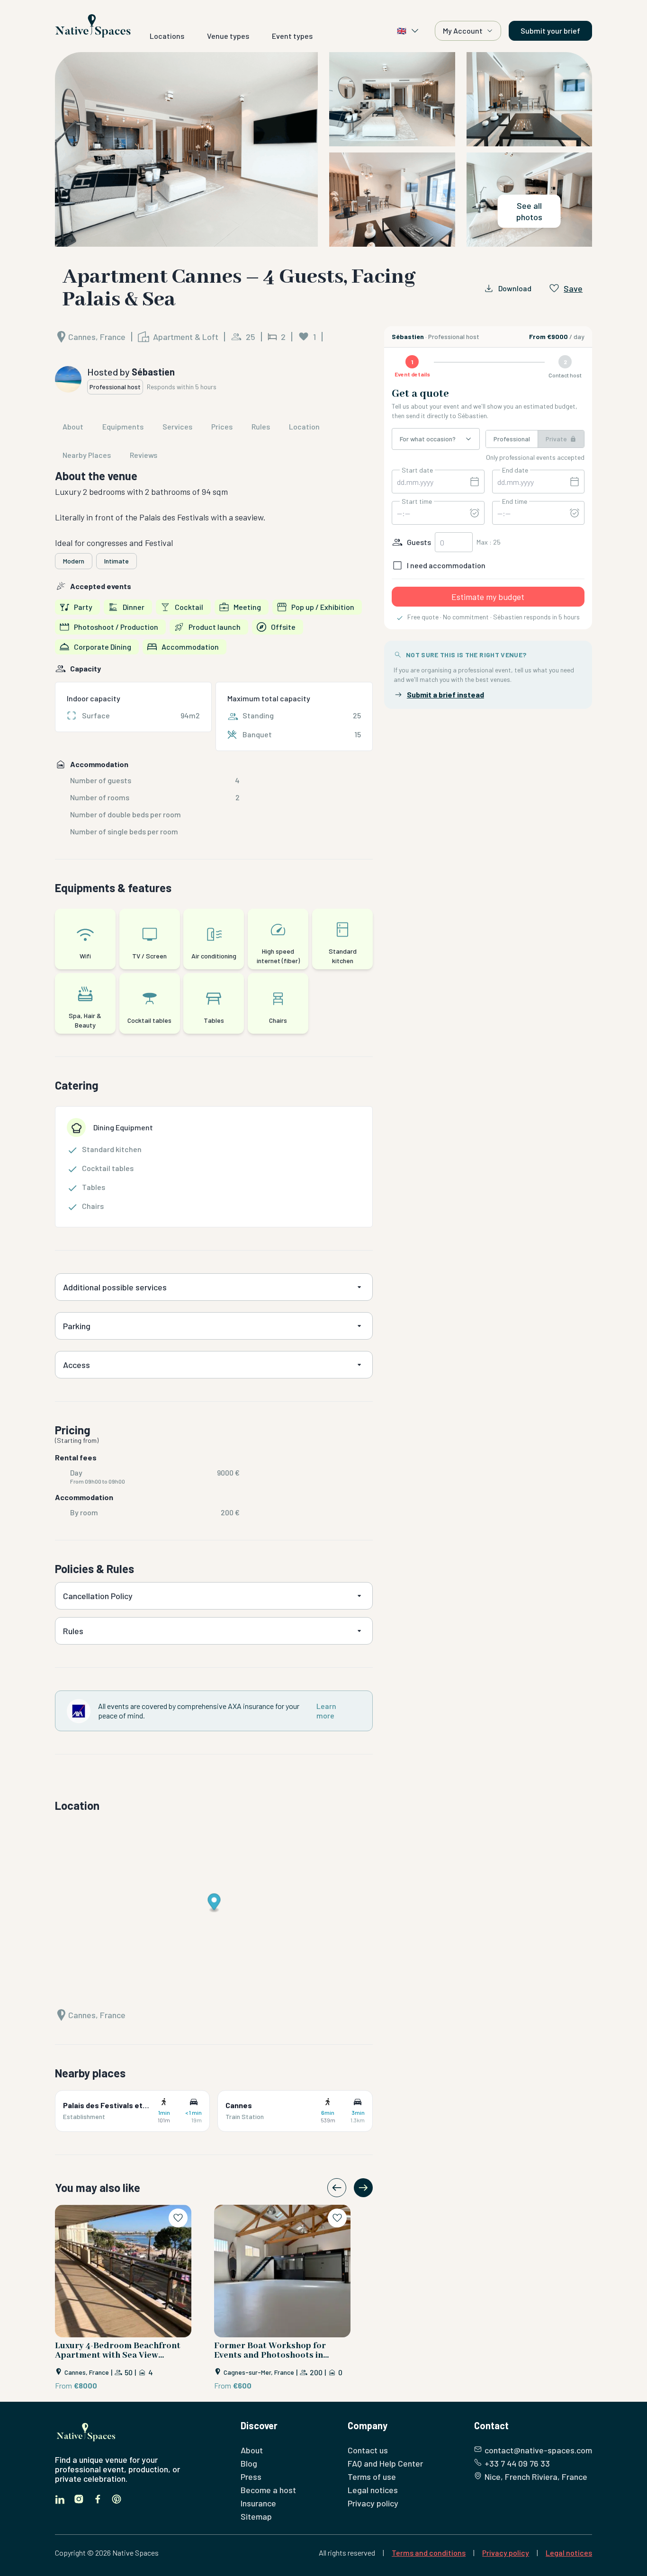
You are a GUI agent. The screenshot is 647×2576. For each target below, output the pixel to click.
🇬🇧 (402, 31)
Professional (512, 439)
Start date (417, 470)
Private (556, 439)
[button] (323, 149)
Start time (417, 501)
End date (515, 470)
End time (515, 501)
